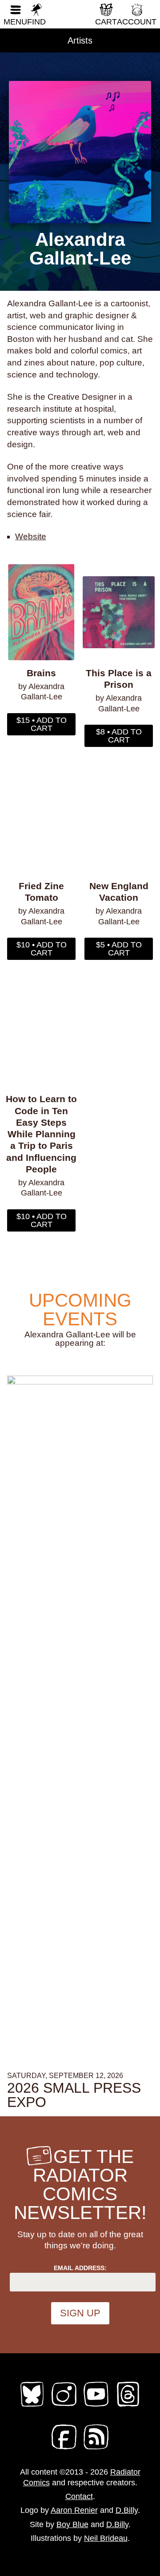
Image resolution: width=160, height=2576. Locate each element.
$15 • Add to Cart (42, 724)
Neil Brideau (106, 2538)
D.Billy (127, 2510)
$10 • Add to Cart (42, 949)
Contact (79, 2496)
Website (31, 536)
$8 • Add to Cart (119, 736)
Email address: (80, 2268)
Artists (80, 40)
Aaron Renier (74, 2510)
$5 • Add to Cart (119, 949)
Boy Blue (72, 2524)
